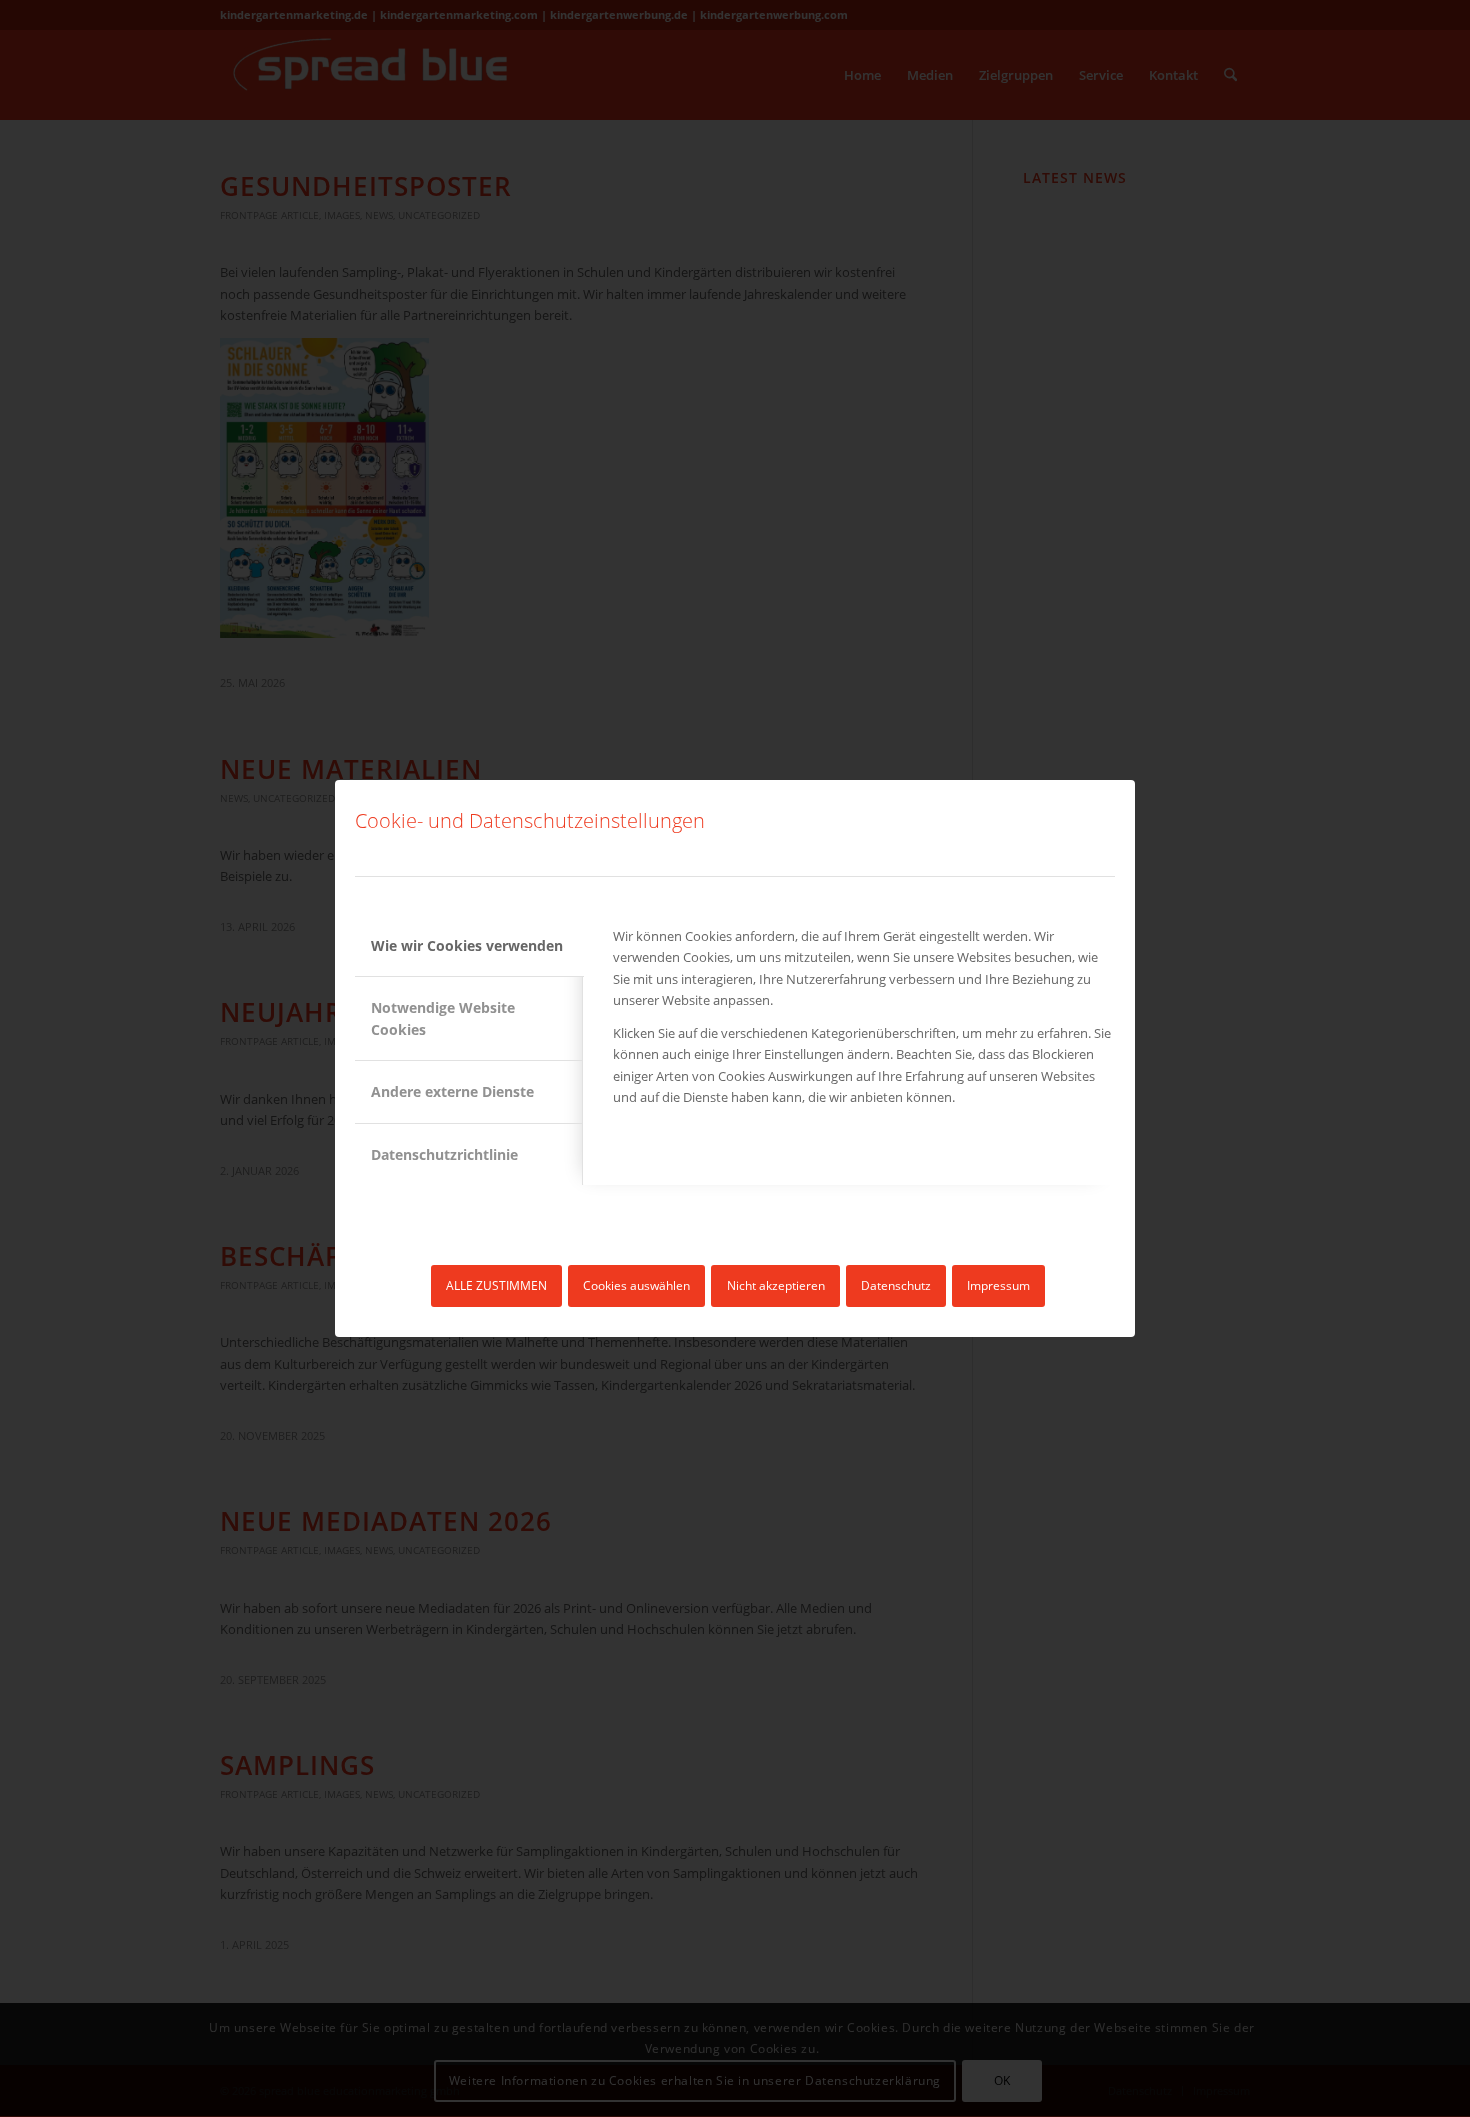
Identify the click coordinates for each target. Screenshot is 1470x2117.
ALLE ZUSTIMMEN (496, 1285)
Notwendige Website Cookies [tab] (443, 1018)
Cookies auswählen (636, 1285)
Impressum (998, 1285)
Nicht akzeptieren (776, 1285)
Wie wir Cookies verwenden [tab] (467, 945)
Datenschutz (896, 1285)
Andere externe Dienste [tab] (452, 1091)
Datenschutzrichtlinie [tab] (444, 1154)
